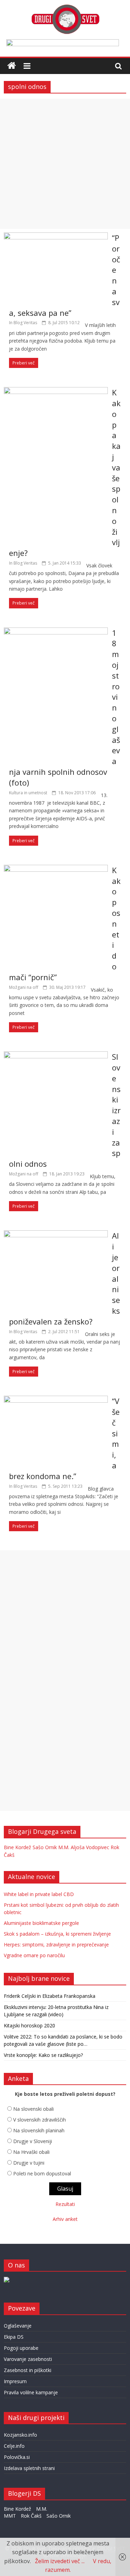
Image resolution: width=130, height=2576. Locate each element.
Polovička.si (17, 2457)
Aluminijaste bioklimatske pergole (41, 1923)
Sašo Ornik (45, 1847)
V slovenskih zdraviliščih (40, 2120)
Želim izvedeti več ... (60, 2561)
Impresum (15, 2381)
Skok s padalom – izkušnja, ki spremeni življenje (57, 1934)
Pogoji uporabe (21, 2348)
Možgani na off (24, 987)
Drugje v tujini (29, 2163)
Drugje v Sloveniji (33, 2141)
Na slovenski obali (33, 2109)
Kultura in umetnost (28, 793)
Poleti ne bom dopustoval (42, 2173)
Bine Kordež (18, 1847)
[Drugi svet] (65, 8)
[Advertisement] (65, 164)
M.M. (64, 1847)
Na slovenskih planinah (39, 2130)
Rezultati (65, 2204)
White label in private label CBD (39, 1894)
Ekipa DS (14, 2337)
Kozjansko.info (20, 2435)
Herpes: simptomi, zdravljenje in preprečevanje (56, 1945)
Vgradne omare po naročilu (34, 1955)
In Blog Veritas (23, 323)
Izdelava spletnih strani (29, 2468)
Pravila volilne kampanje (31, 2392)
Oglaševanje (18, 2326)
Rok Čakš (31, 2516)
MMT (10, 2516)
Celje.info (14, 2446)
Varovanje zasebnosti (28, 2359)
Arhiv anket (65, 2219)
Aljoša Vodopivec (90, 1847)
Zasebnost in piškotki (28, 2370)
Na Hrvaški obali (31, 2152)
